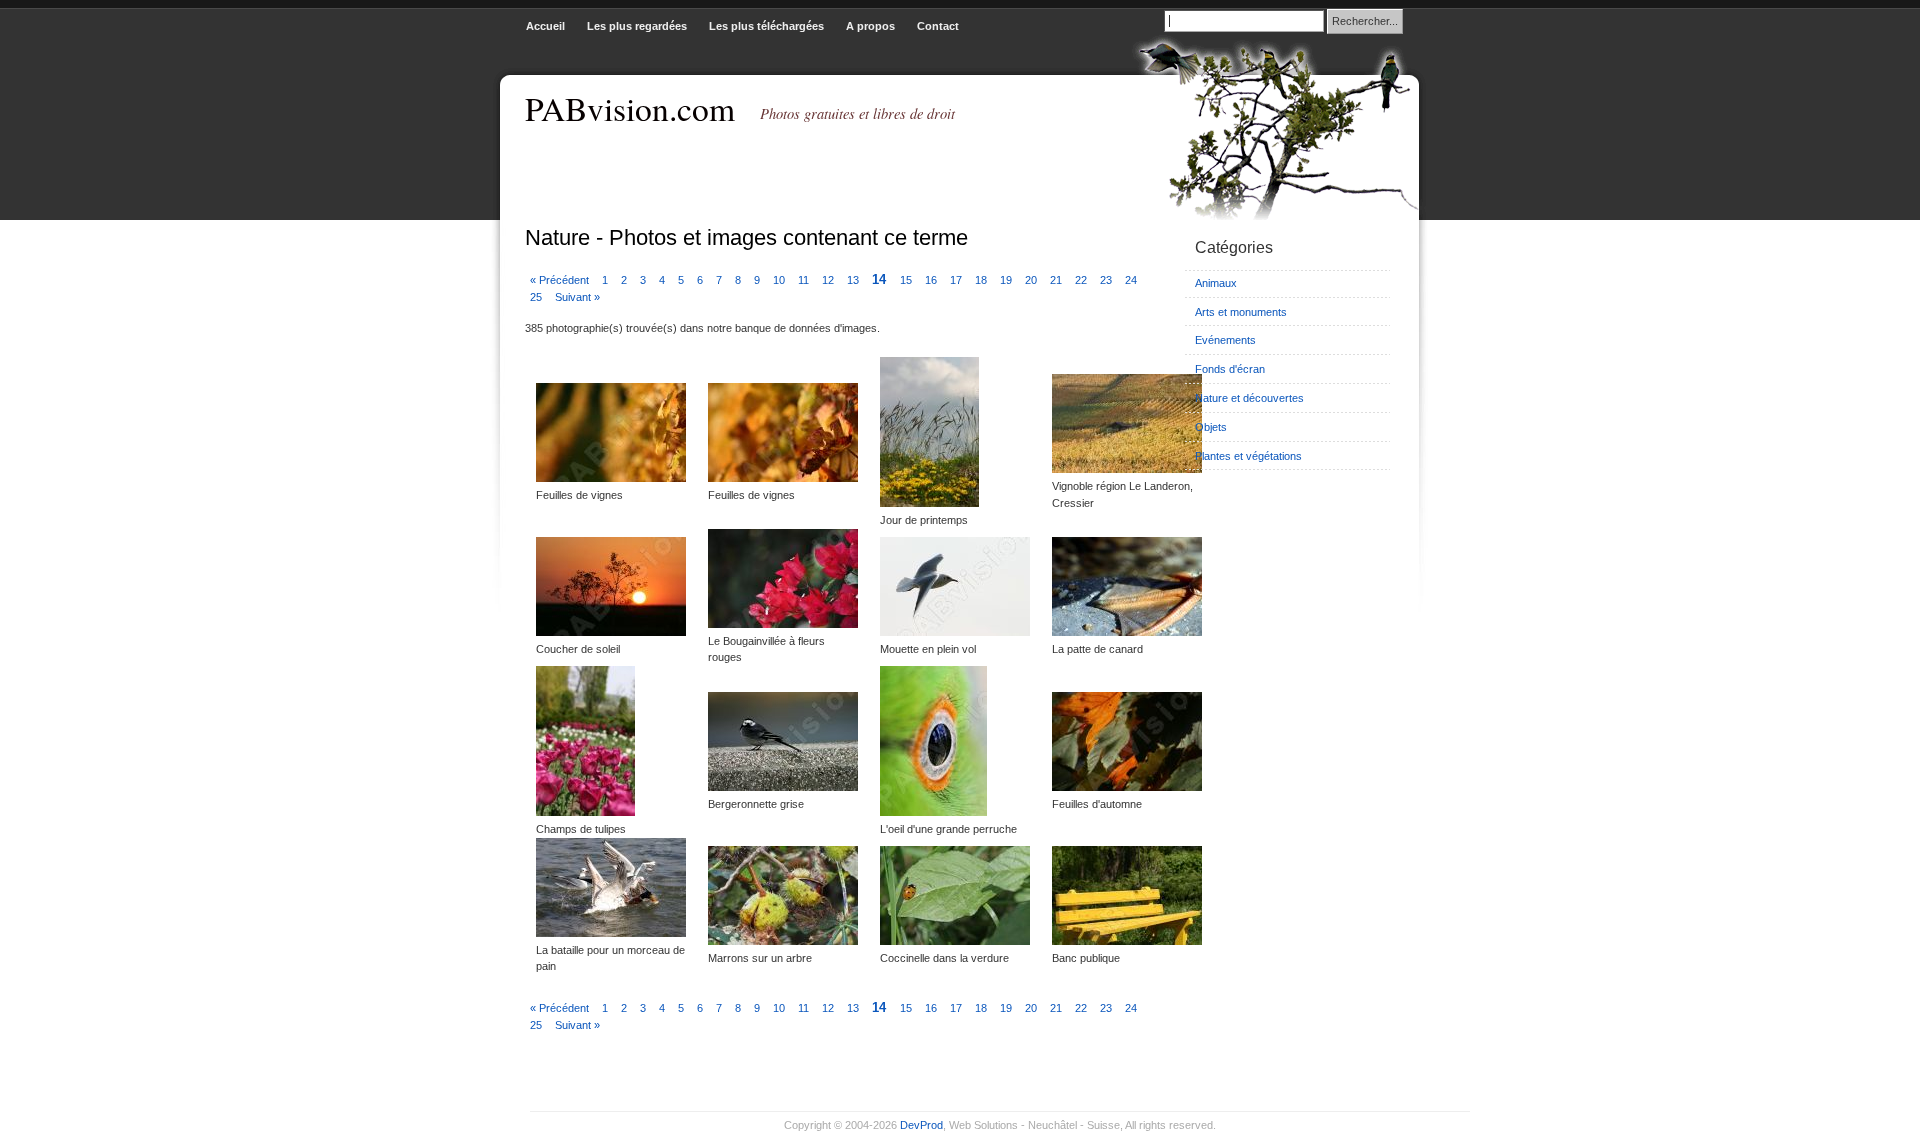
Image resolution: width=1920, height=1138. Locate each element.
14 (881, 279)
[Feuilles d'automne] (1127, 787)
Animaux (1216, 283)
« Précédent (561, 280)
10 (780, 280)
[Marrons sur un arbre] (783, 941)
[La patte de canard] (1127, 632)
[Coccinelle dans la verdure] (955, 941)
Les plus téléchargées (766, 26)
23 (1107, 280)
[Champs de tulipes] (585, 812)
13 (854, 280)
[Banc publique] (1127, 941)
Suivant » (577, 297)
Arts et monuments (1241, 312)
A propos (870, 26)
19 (1007, 280)
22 (1082, 280)
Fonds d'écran (1230, 369)
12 (829, 280)
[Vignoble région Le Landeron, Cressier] (1127, 469)
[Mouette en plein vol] (955, 632)
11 (805, 280)
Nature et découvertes (1249, 398)
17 (957, 280)
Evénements (1225, 340)
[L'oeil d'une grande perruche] (933, 812)
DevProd (921, 1125)
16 (932, 280)
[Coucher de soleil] (611, 632)
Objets (1211, 427)
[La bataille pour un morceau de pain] (611, 933)
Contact (938, 26)
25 (537, 297)
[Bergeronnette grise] (783, 787)
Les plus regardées (637, 26)
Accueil (545, 26)
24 (1131, 280)
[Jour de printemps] (929, 503)
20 (1032, 280)
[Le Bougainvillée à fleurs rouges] (783, 624)
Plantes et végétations (1248, 456)
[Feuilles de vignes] (611, 478)
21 (1057, 280)
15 (907, 280)
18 (982, 280)
